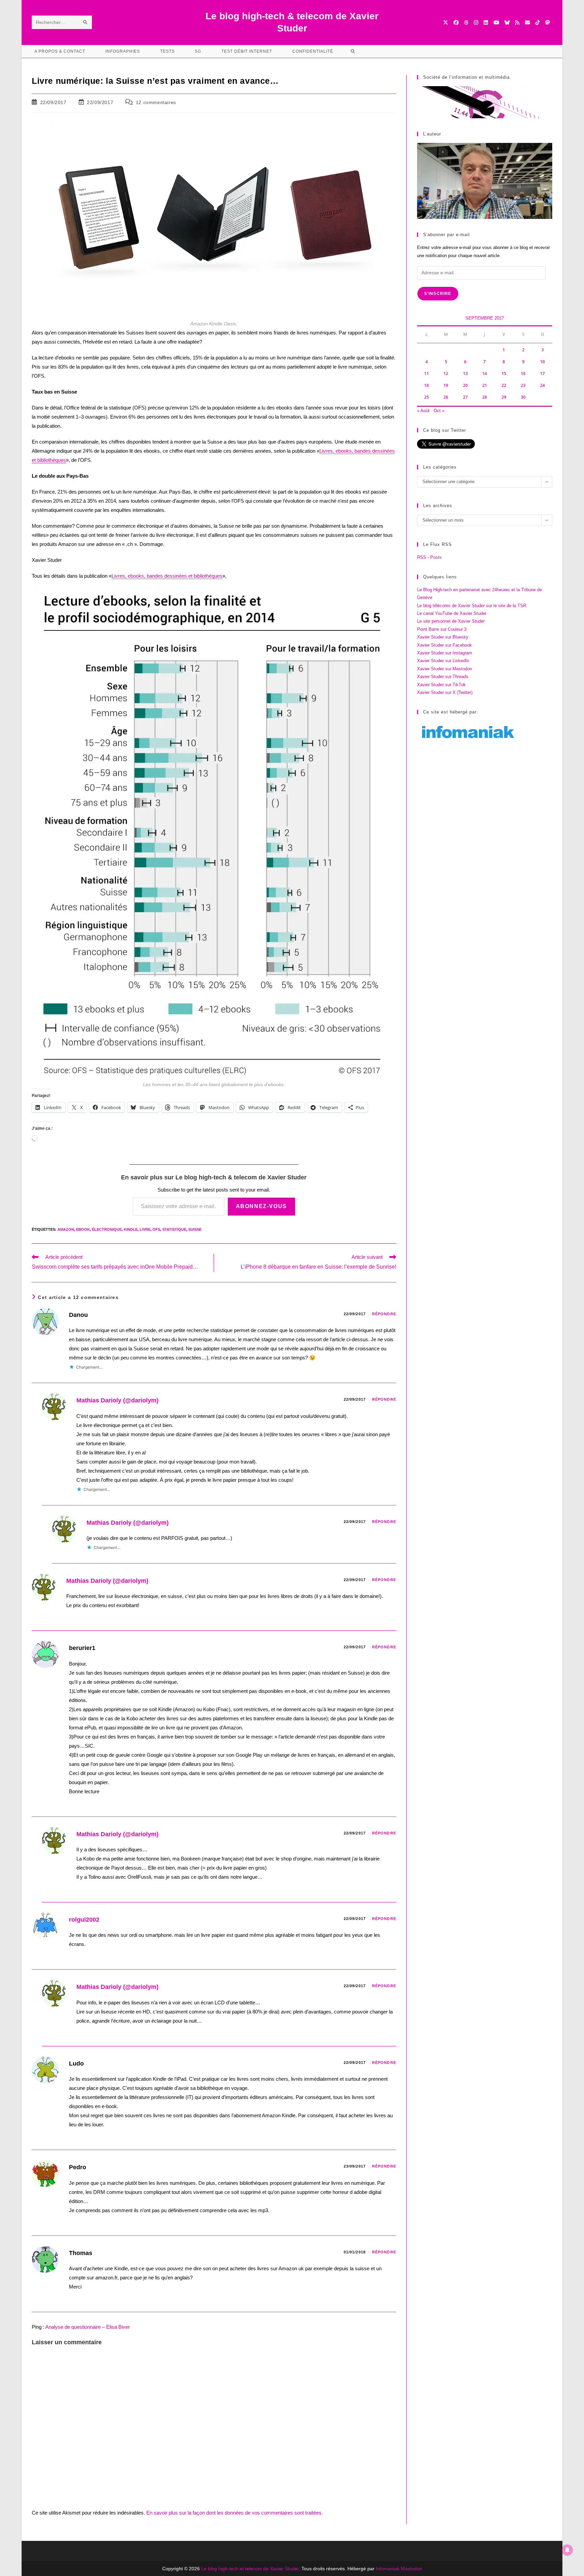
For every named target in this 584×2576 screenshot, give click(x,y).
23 (523, 385)
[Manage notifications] (567, 2550)
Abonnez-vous (261, 1206)
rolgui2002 (84, 1920)
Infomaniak (388, 2569)
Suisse (195, 1229)
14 (485, 373)
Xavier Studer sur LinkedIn (443, 661)
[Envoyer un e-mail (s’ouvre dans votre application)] (527, 22)
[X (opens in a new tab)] (446, 22)
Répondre (384, 1314)
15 (504, 373)
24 (542, 385)
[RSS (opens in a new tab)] (517, 22)
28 (485, 397)
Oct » (439, 411)
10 (542, 362)
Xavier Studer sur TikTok (441, 685)
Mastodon (411, 2569)
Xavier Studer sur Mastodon (444, 669)
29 (504, 397)
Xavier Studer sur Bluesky (443, 637)
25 (427, 397)
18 (427, 385)
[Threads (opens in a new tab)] (466, 22)
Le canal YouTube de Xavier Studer (452, 613)
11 (427, 373)
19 (446, 385)
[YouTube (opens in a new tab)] (496, 22)
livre (145, 1229)
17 (542, 373)
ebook (83, 1229)
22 (504, 385)
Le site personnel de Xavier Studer (451, 621)
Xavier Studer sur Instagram (445, 653)
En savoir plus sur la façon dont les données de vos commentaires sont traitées (234, 2513)
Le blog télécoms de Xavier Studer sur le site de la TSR (472, 606)
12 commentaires (156, 102)
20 (465, 385)
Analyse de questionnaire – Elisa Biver (88, 2327)
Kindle (131, 1229)
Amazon (66, 1229)
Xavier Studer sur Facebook (444, 645)
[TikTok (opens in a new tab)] (538, 22)
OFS (156, 1229)
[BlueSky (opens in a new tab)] (507, 22)
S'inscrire (438, 294)
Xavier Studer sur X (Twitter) (445, 692)
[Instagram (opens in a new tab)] (476, 22)
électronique (107, 1229)
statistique (174, 1229)
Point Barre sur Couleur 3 (442, 629)
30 (523, 397)
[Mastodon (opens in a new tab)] (547, 22)
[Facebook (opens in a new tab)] (456, 22)
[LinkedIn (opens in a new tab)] (486, 22)
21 (485, 385)
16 (523, 373)
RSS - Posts (429, 557)
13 (465, 373)
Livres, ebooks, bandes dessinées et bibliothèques (167, 576)
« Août (423, 411)
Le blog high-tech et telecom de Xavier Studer (250, 2569)
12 (446, 373)
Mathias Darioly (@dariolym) (117, 1400)
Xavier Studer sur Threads (443, 677)
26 (446, 397)
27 (465, 397)
